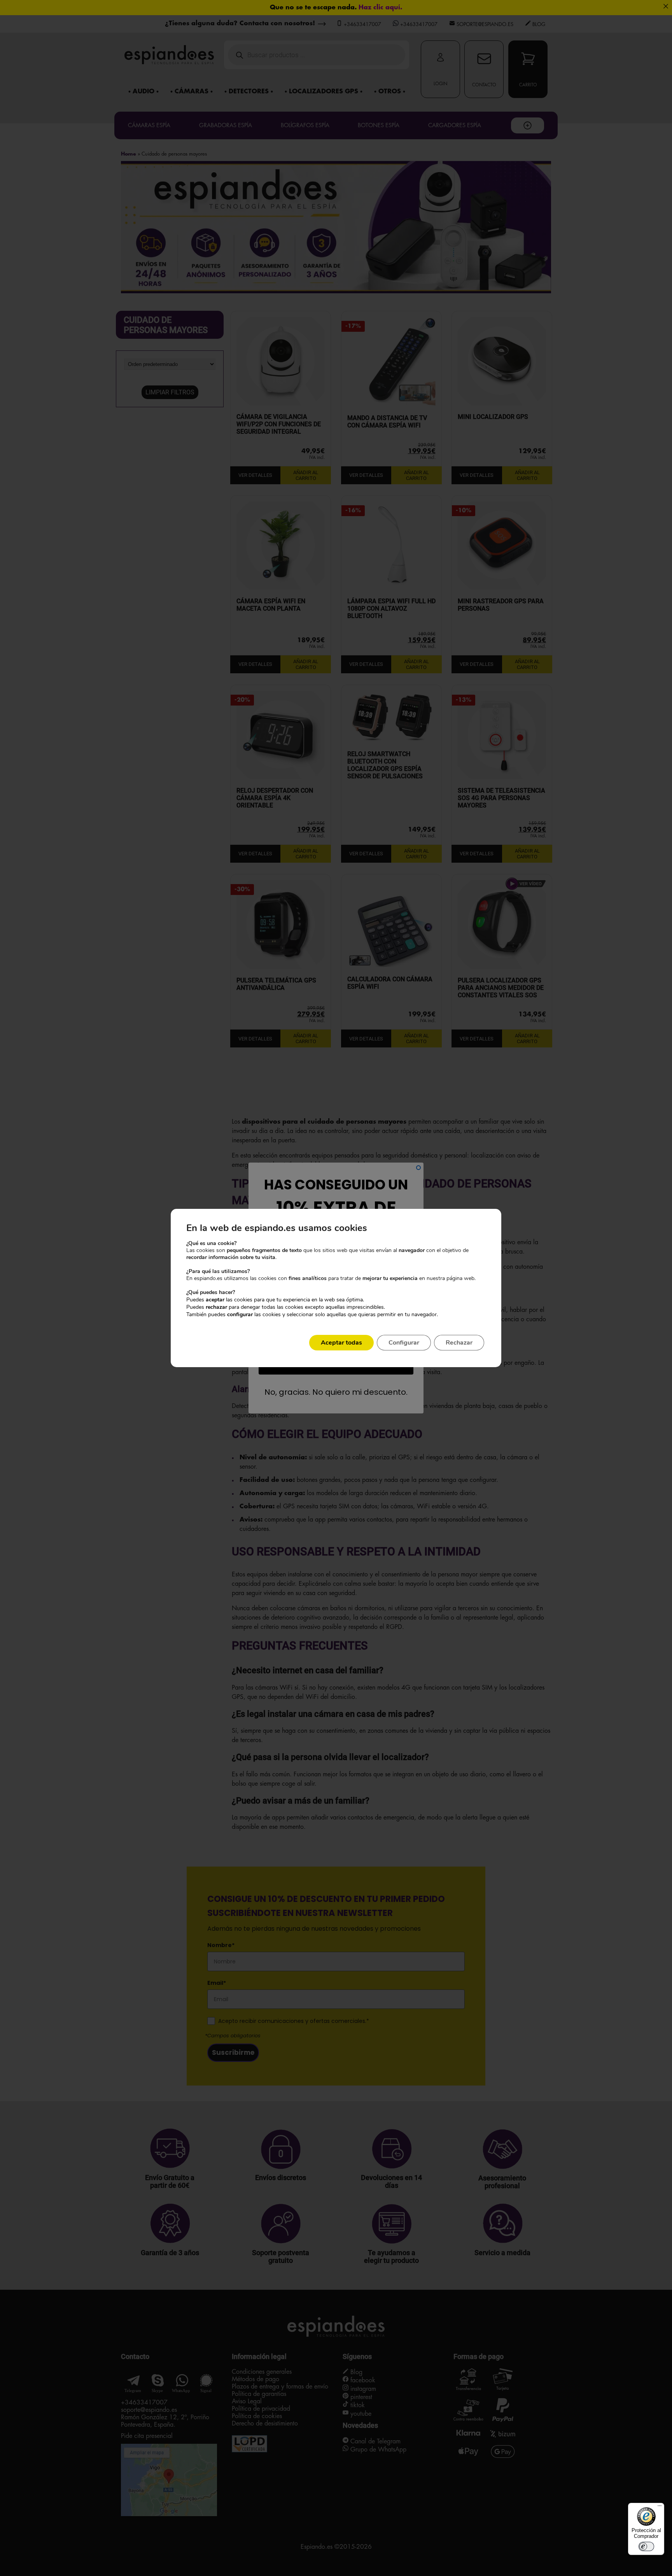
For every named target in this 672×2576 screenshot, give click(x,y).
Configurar (404, 1343)
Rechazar (459, 1343)
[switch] (646, 2546)
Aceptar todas (341, 1343)
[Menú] (660, 2508)
